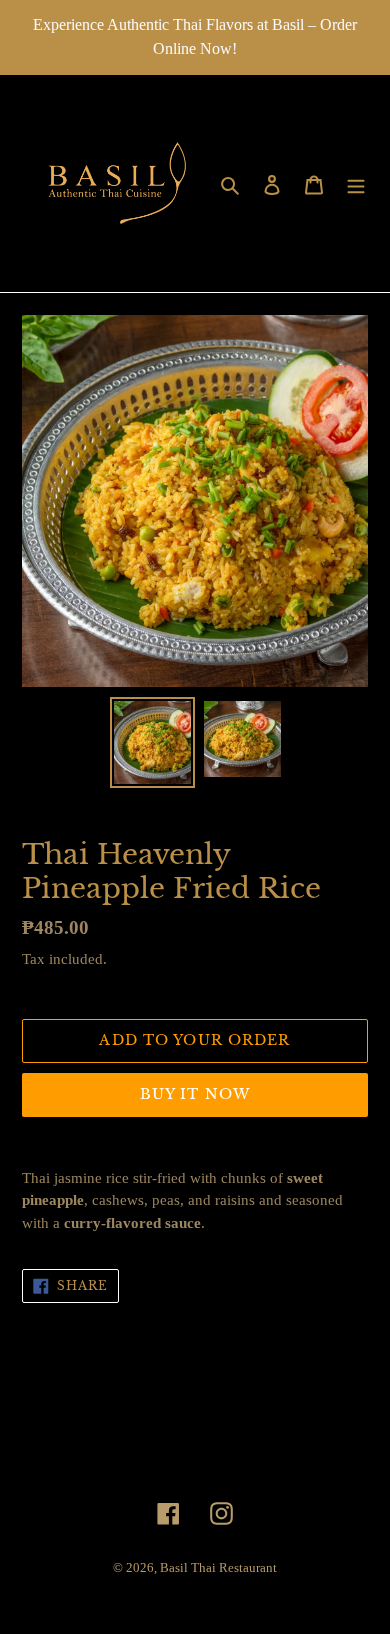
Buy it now (195, 1094)
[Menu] (356, 184)
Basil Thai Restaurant (218, 1567)
